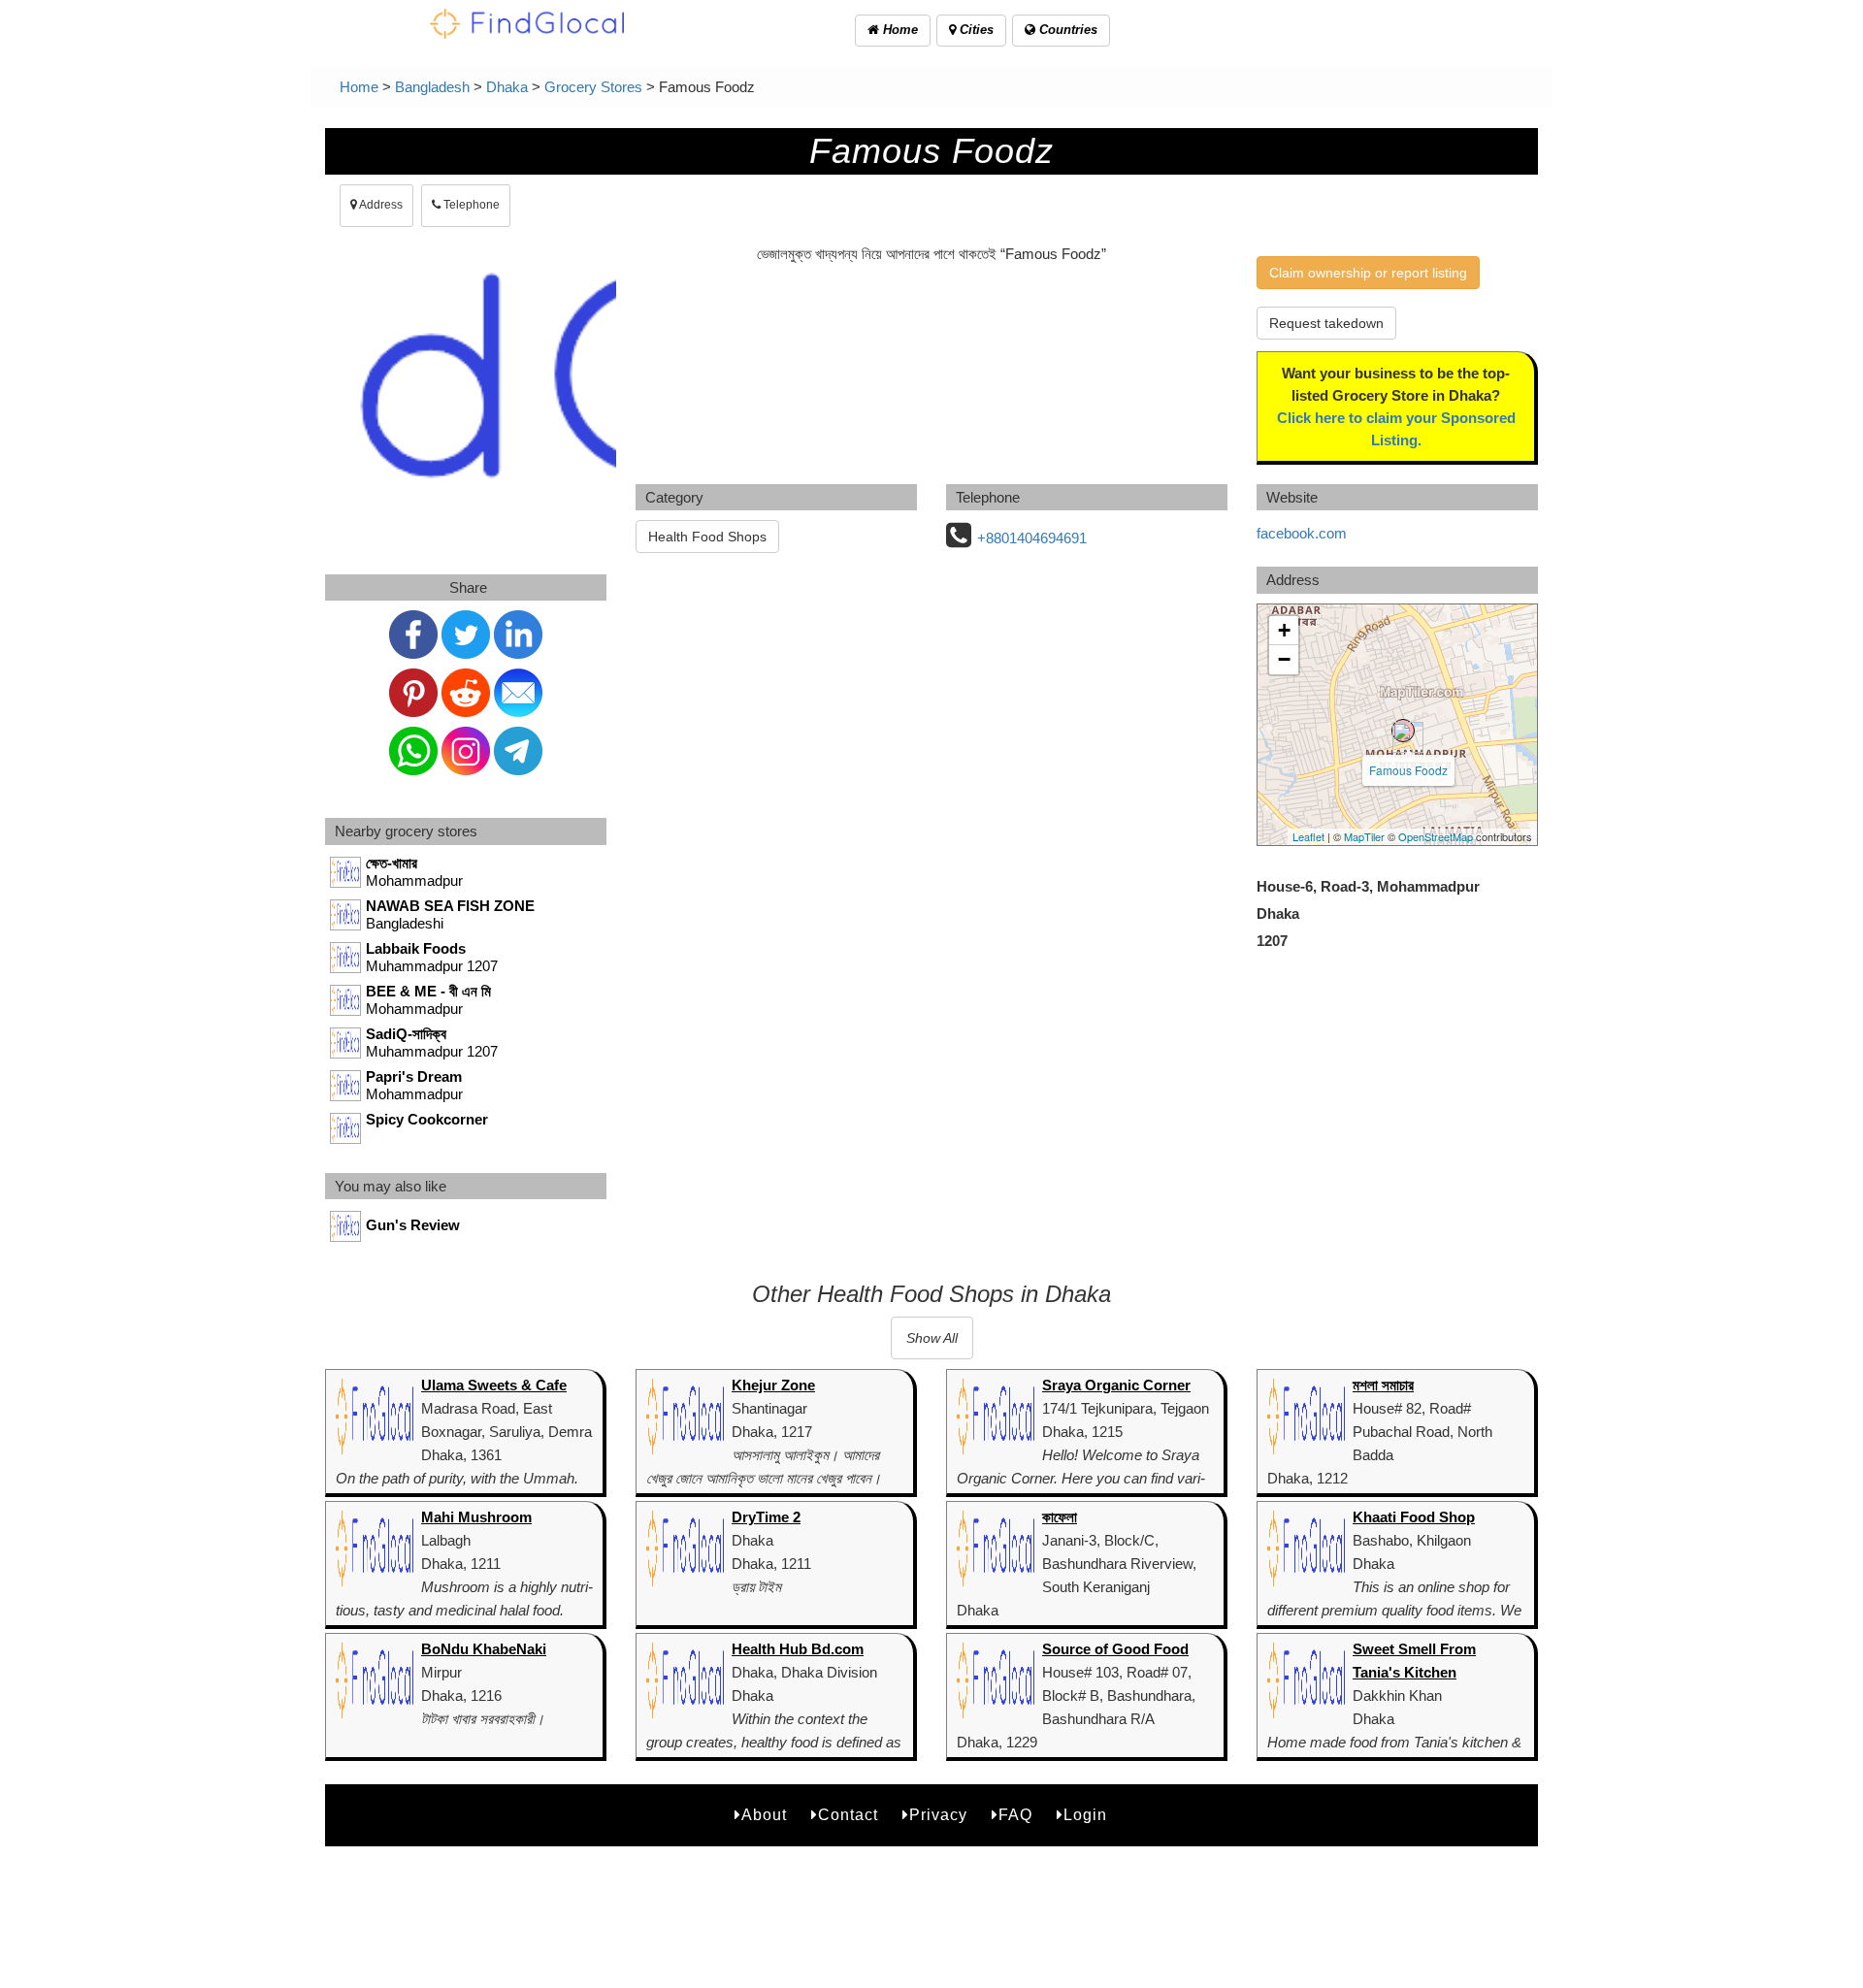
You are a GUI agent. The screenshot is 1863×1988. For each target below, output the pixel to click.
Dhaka (507, 87)
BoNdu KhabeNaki (484, 1649)
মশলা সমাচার (1383, 1385)
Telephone (470, 205)
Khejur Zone (773, 1385)
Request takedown (1326, 323)
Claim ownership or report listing (1368, 273)
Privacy (938, 1815)
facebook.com (1302, 533)
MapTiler (1364, 836)
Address (380, 205)
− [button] (1284, 659)
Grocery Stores (593, 87)
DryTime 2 (766, 1517)
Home (899, 30)
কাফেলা (1060, 1517)
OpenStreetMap (1436, 836)
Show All (932, 1338)
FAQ (1015, 1815)
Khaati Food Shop (1414, 1517)
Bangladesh (432, 87)
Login (1085, 1815)
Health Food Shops (707, 537)
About (764, 1815)
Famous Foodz (1408, 770)
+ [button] (1284, 630)
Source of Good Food (1115, 1649)
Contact (848, 1815)
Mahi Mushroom (476, 1517)
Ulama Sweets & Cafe (494, 1385)
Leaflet (1308, 836)
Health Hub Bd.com (798, 1649)
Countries (1066, 30)
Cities (975, 30)
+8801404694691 (1032, 538)
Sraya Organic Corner (1116, 1385)
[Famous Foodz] (1403, 731)
